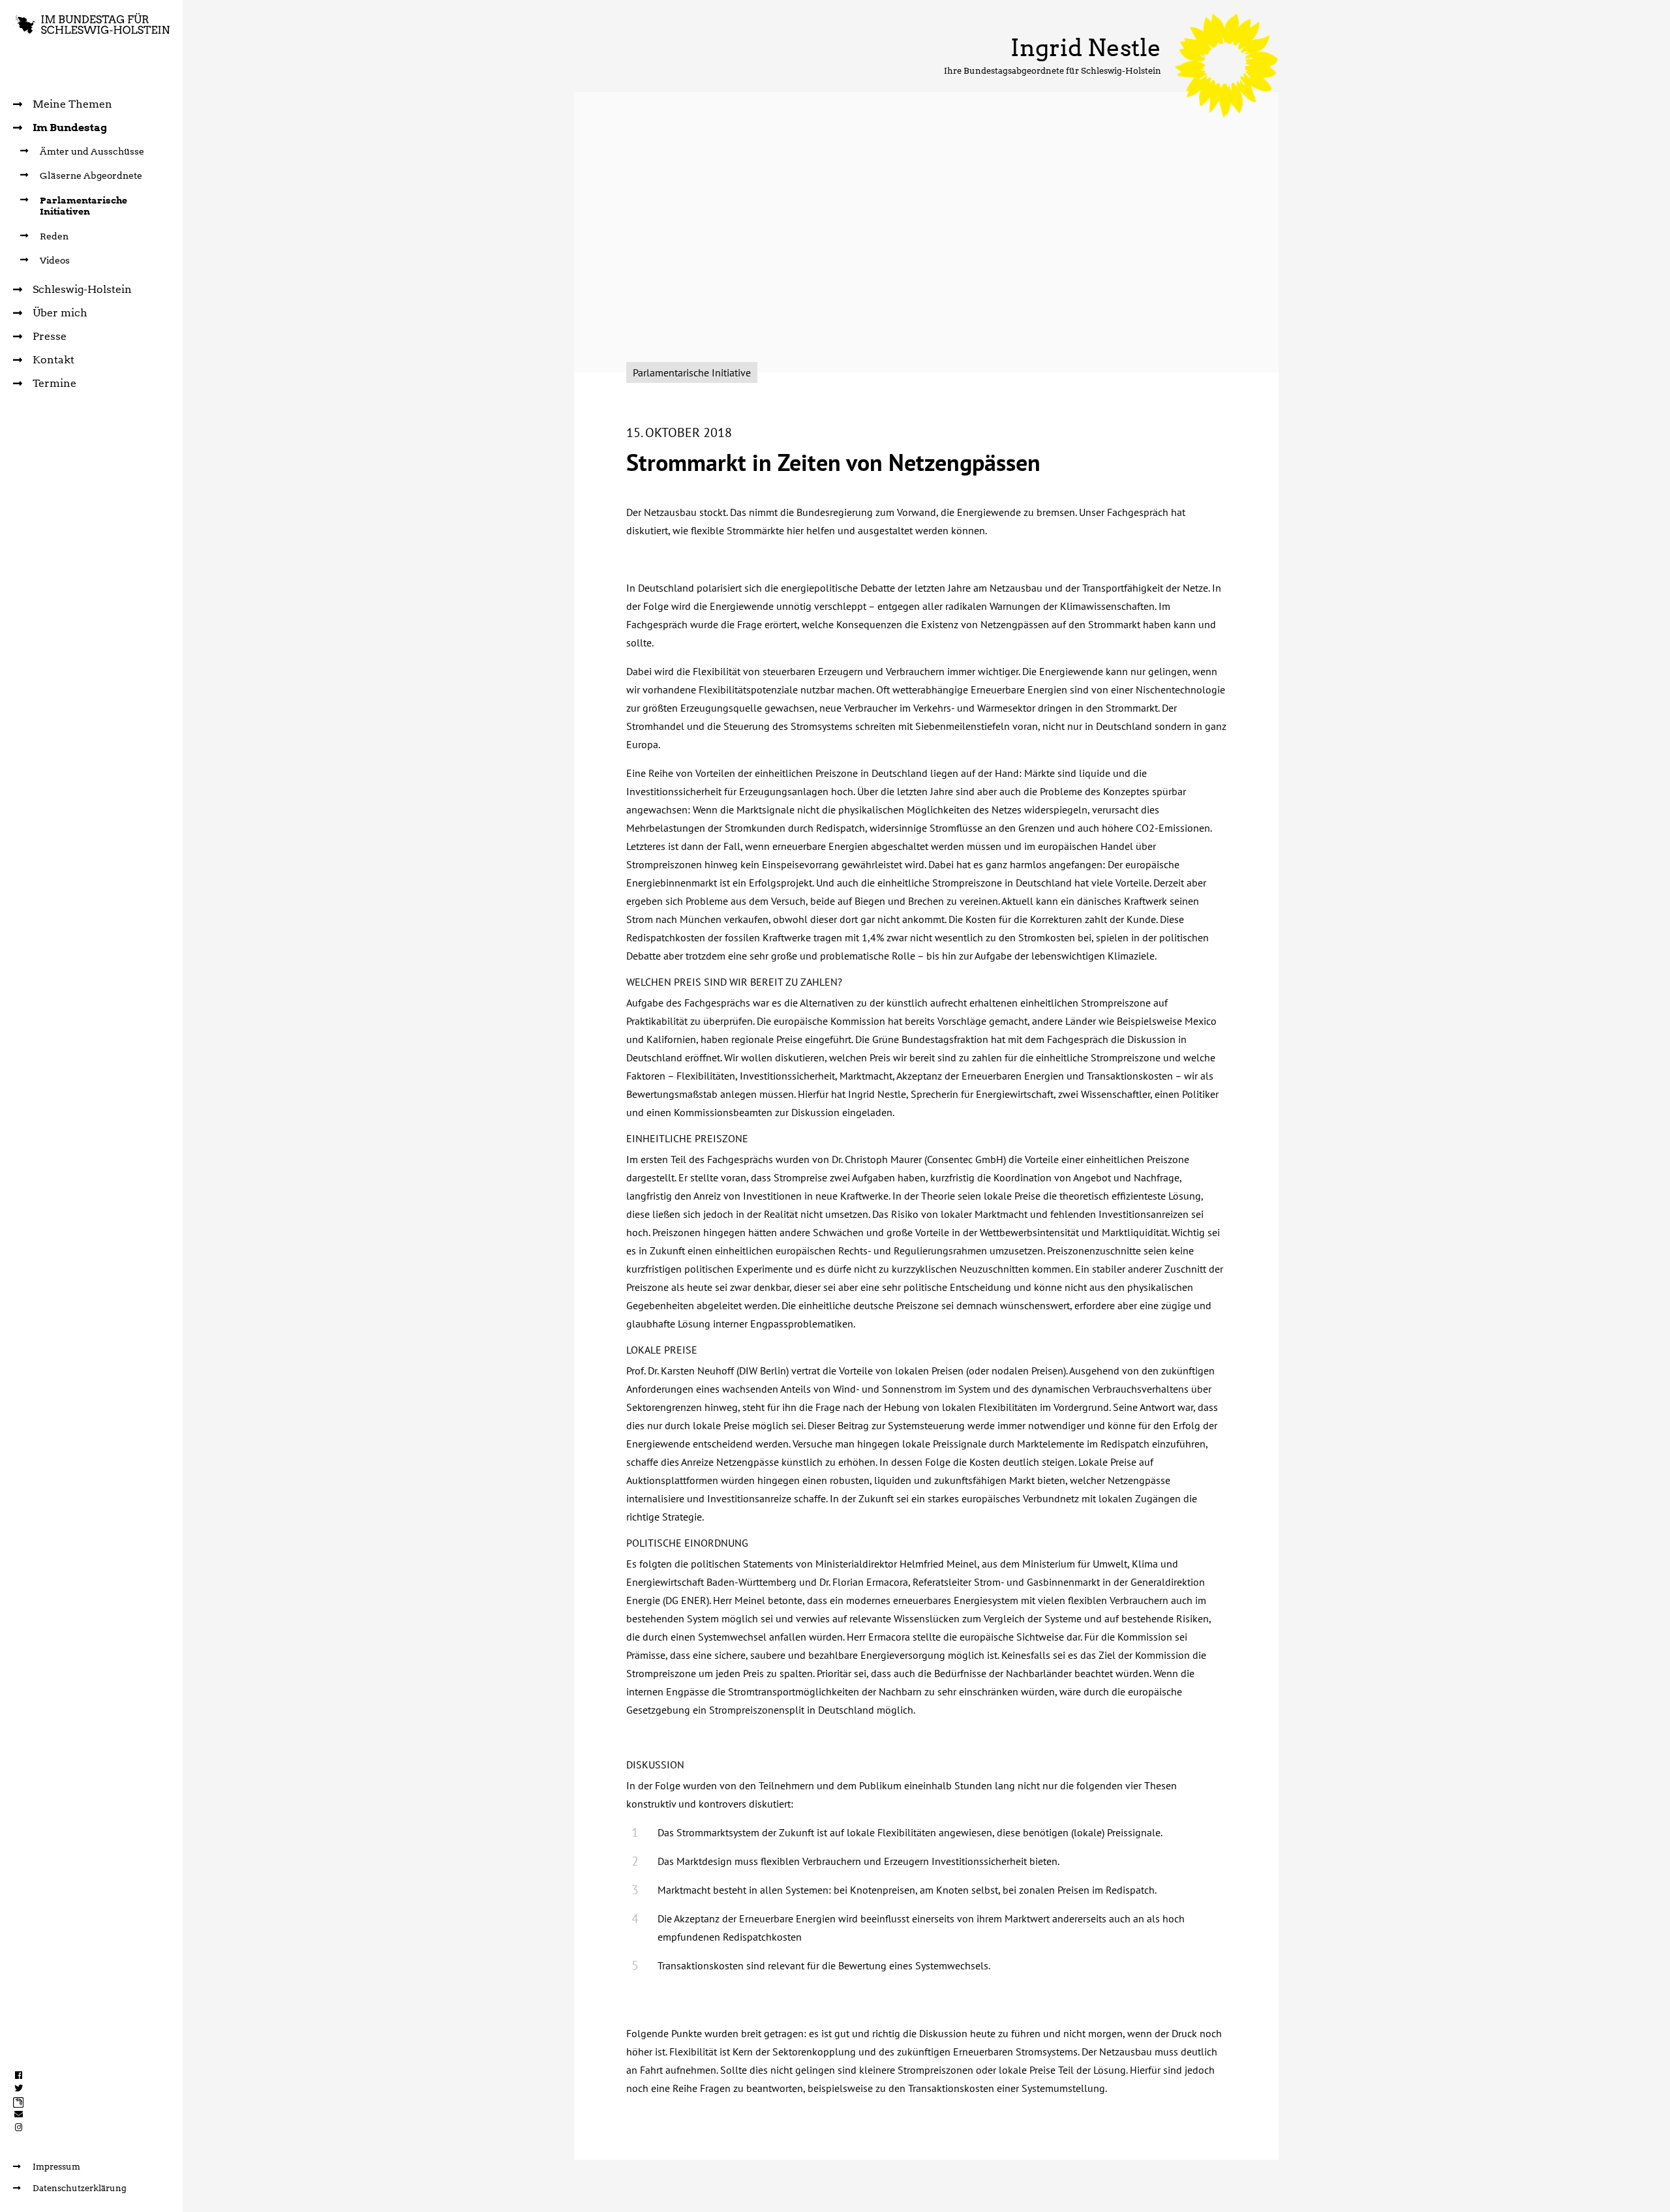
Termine (54, 383)
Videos (55, 260)
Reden (54, 236)
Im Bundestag (70, 128)
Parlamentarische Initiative (692, 372)
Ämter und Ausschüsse (92, 151)
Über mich (60, 313)
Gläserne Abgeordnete (91, 175)
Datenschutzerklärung (80, 2188)
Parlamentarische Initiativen (83, 206)
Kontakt (53, 360)
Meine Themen (72, 104)
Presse (50, 336)
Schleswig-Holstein (82, 289)
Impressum (56, 2167)
